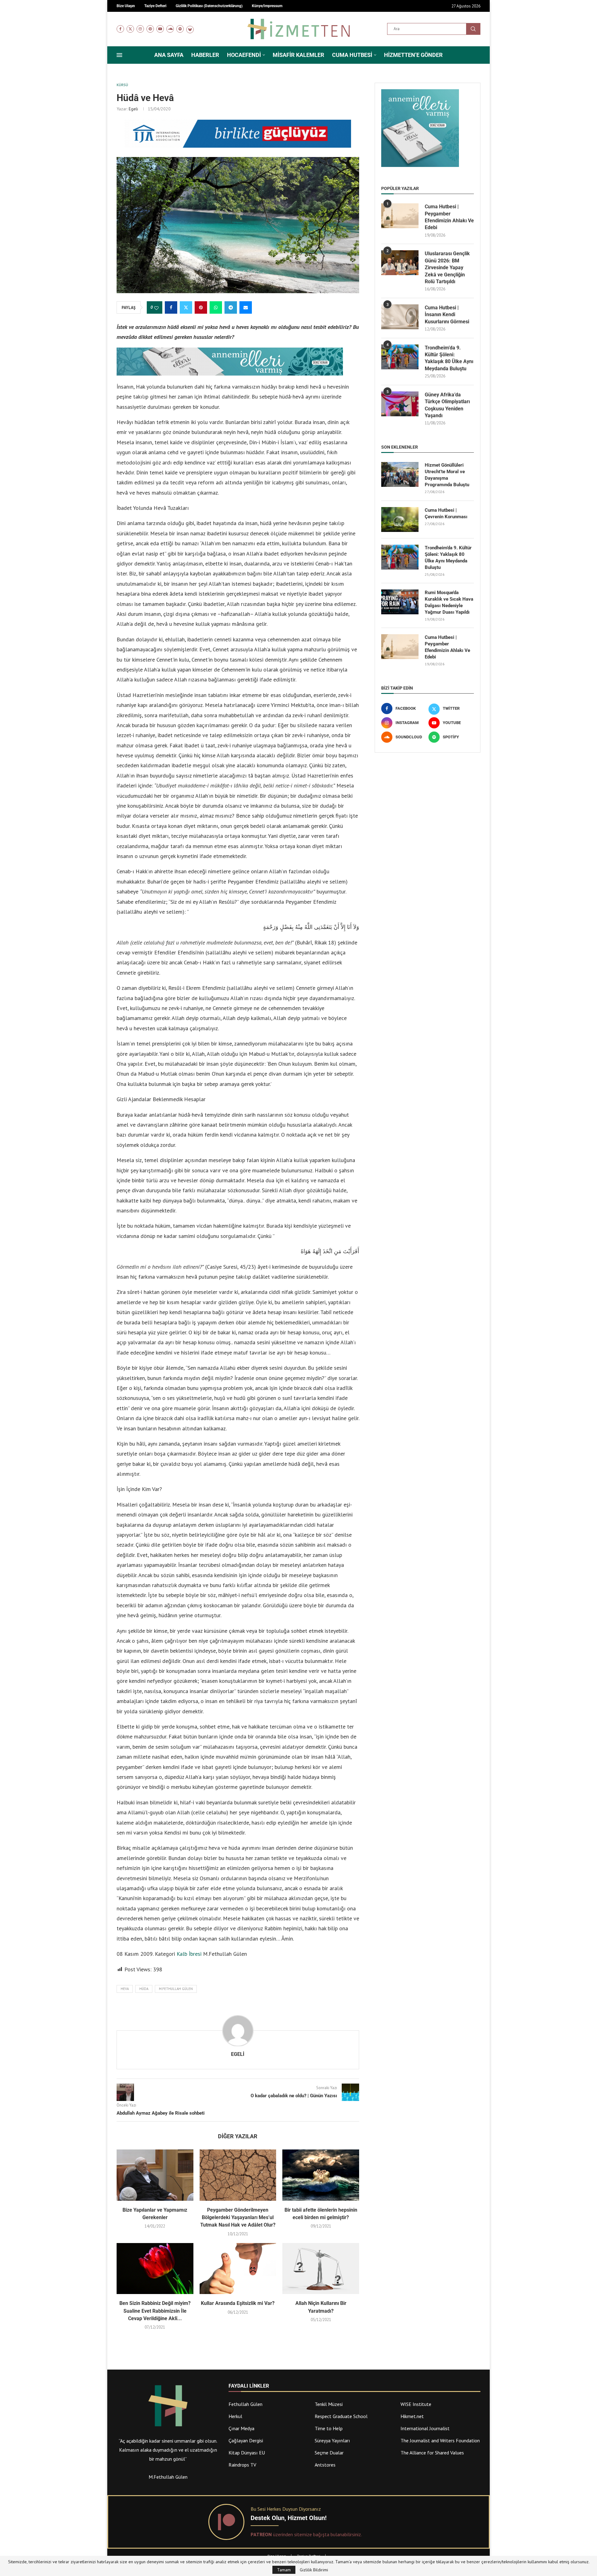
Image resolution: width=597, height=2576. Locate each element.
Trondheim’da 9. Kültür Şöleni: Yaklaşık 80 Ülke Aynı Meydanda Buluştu (449, 358)
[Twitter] (130, 29)
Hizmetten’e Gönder (413, 55)
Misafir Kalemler (298, 55)
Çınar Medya (241, 2428)
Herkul (235, 2416)
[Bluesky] (190, 29)
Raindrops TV (242, 2465)
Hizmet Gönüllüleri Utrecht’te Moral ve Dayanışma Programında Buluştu (447, 475)
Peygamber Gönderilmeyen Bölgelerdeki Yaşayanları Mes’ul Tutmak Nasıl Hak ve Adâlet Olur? (238, 2218)
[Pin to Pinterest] (201, 307)
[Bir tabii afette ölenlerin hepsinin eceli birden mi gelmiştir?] (321, 2175)
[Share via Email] (246, 307)
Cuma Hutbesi (352, 55)
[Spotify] (180, 29)
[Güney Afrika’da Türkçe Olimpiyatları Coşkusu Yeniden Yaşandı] (400, 404)
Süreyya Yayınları (332, 2440)
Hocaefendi (244, 55)
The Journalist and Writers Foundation (440, 2440)
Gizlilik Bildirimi (314, 2570)
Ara (473, 29)
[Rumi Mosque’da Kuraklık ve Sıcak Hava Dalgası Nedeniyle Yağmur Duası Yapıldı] (400, 602)
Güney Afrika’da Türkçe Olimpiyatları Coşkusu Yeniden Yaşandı (447, 405)
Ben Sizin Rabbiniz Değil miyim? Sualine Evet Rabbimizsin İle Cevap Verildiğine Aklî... (155, 2311)
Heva (125, 1989)
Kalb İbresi (189, 1954)
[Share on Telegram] (231, 307)
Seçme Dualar (329, 2453)
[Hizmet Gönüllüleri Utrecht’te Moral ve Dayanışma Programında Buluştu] (400, 474)
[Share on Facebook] (171, 307)
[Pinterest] (150, 29)
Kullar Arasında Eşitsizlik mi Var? (238, 2303)
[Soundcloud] (170, 29)
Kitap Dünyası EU (247, 2453)
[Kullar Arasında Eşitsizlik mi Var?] (238, 2269)
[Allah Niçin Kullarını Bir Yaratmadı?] (321, 2269)
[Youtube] (160, 29)
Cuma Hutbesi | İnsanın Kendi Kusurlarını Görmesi (447, 315)
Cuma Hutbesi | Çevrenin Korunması (446, 513)
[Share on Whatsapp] (216, 307)
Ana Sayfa (169, 55)
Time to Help (329, 2428)
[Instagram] (140, 29)
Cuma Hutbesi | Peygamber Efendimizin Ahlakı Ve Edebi (449, 217)
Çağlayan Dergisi (246, 2440)
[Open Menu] (119, 55)
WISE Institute (416, 2404)
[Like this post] (156, 308)
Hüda (144, 1989)
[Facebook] (120, 29)
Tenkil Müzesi (329, 2404)
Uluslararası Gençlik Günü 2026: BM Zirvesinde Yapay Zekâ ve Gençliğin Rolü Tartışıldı (447, 268)
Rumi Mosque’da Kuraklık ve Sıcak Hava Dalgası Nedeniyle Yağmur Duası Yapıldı (449, 602)
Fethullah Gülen (245, 2404)
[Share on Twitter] (186, 307)
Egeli (133, 109)
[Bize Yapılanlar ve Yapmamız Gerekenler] (155, 2175)
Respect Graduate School (341, 2416)
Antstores (325, 2465)
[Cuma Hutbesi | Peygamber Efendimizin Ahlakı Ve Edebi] (400, 216)
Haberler (205, 55)
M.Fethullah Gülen (176, 1989)
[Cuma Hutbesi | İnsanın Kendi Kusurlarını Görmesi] (400, 317)
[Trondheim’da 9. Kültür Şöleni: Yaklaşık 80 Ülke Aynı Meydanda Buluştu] (400, 357)
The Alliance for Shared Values (432, 2453)
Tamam (284, 2570)
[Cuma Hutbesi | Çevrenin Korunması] (400, 519)
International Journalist (425, 2428)
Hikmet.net (412, 2416)
